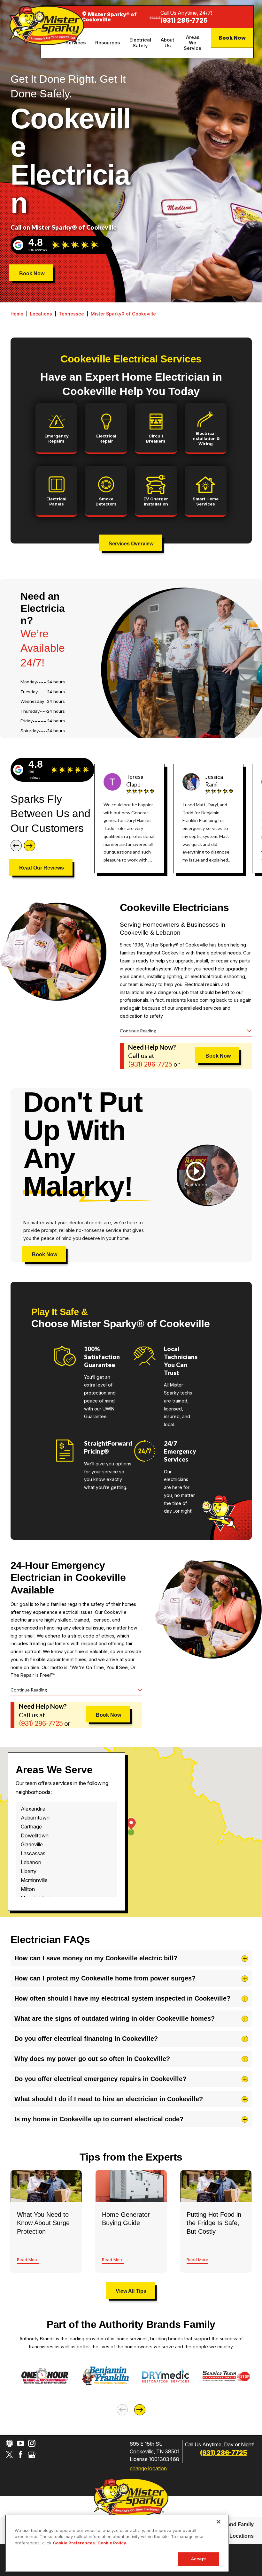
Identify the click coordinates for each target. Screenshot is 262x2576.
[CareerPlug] (9, 2443)
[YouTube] (21, 2443)
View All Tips (131, 2291)
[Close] (219, 2522)
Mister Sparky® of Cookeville (123, 314)
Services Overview (131, 544)
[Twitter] (9, 2454)
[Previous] (16, 845)
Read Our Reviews (42, 868)
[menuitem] (108, 43)
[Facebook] (21, 2454)
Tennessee (71, 314)
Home (17, 314)
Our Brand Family (232, 2524)
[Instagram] (32, 2443)
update (155, 17)
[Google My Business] (32, 2454)
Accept (198, 2559)
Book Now (232, 38)
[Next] (30, 845)
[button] (196, 1175)
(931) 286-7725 (184, 21)
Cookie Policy (112, 2543)
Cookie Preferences (74, 2543)
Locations (41, 314)
